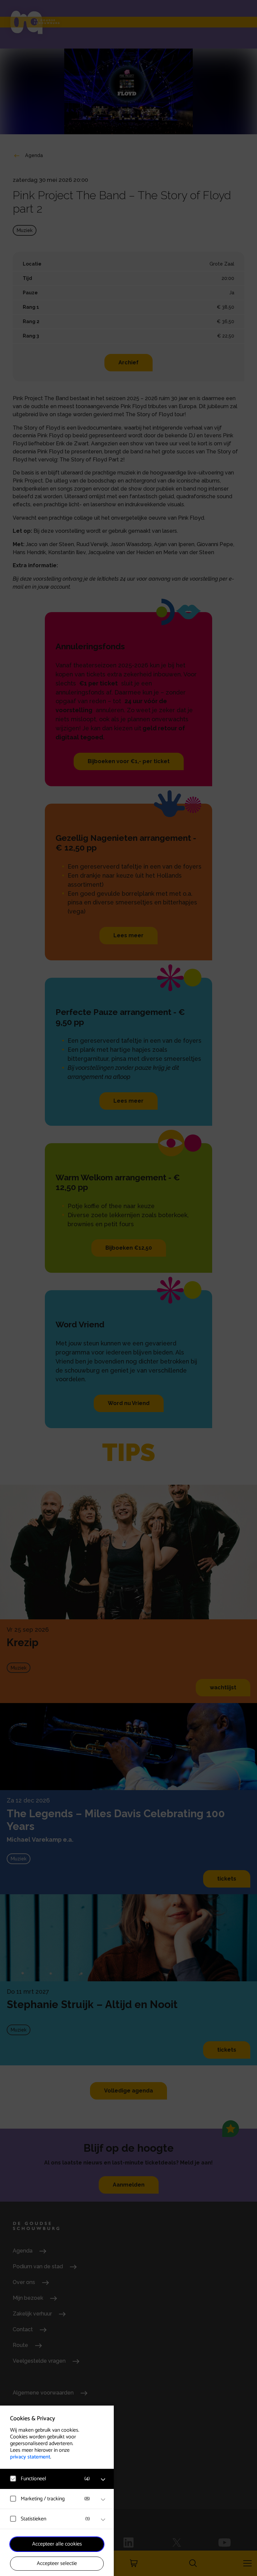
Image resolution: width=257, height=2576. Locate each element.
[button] (50, 2479)
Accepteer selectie (57, 2563)
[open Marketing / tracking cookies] (103, 2500)
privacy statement (30, 2457)
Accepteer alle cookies (57, 2544)
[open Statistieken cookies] (103, 2520)
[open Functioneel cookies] (103, 2480)
